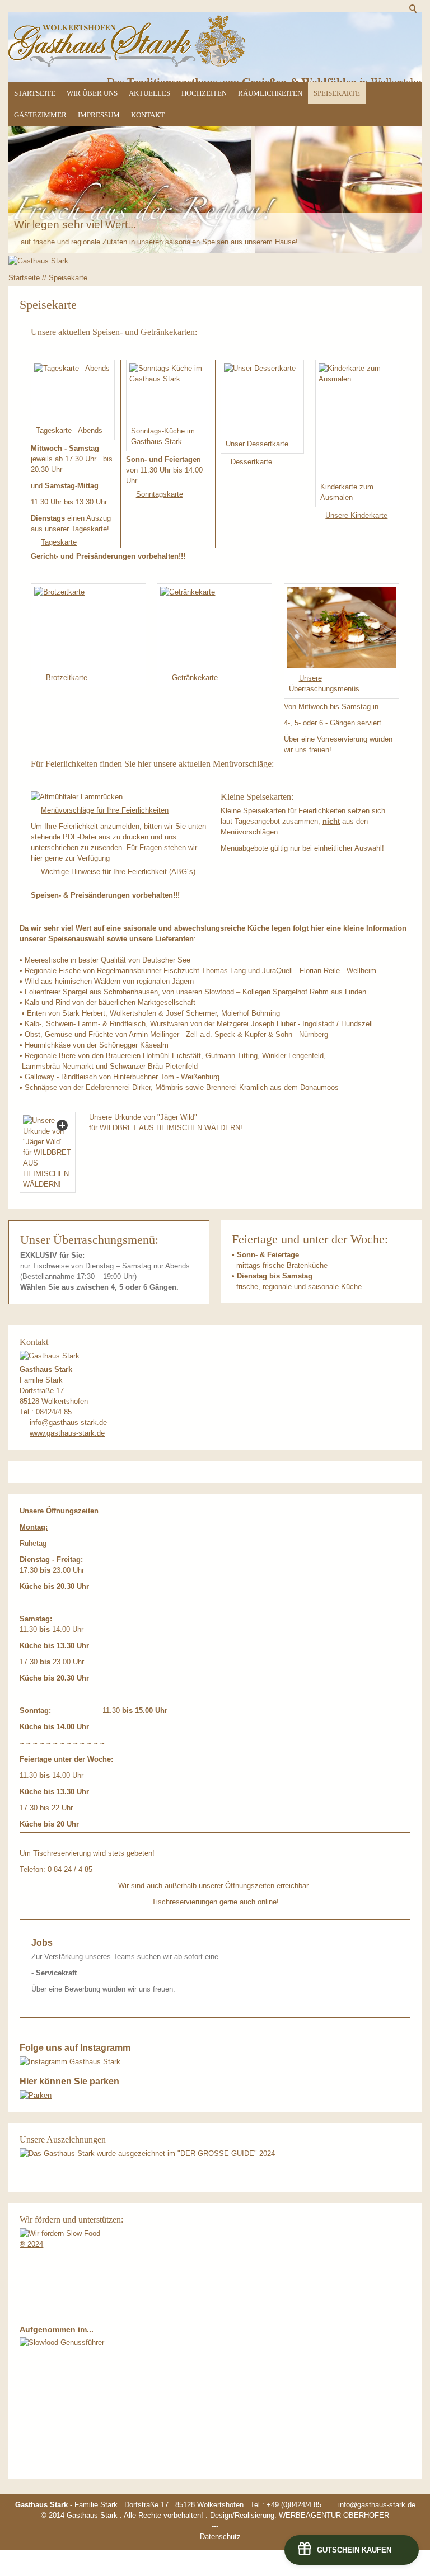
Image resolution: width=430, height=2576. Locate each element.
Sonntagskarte (160, 494)
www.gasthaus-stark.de (67, 1433)
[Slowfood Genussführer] (66, 2403)
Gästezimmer (40, 115)
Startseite (35, 93)
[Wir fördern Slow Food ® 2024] (64, 2272)
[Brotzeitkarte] (88, 627)
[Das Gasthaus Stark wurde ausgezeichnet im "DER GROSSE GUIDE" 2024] (147, 2153)
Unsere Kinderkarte (356, 515)
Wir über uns (92, 93)
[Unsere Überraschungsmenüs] (342, 628)
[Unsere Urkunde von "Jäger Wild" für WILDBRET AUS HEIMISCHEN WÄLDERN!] (48, 1152)
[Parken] (36, 2095)
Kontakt (148, 115)
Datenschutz (220, 2537)
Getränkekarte (195, 678)
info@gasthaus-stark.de (68, 1423)
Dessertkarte (251, 462)
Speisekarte (337, 93)
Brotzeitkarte (67, 678)
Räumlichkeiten (270, 93)
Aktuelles (149, 93)
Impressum (99, 115)
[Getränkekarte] (214, 627)
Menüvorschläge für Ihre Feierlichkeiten (105, 810)
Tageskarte (59, 542)
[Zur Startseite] (127, 41)
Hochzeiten (204, 93)
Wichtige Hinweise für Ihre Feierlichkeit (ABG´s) (118, 872)
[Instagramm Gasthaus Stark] (70, 2062)
